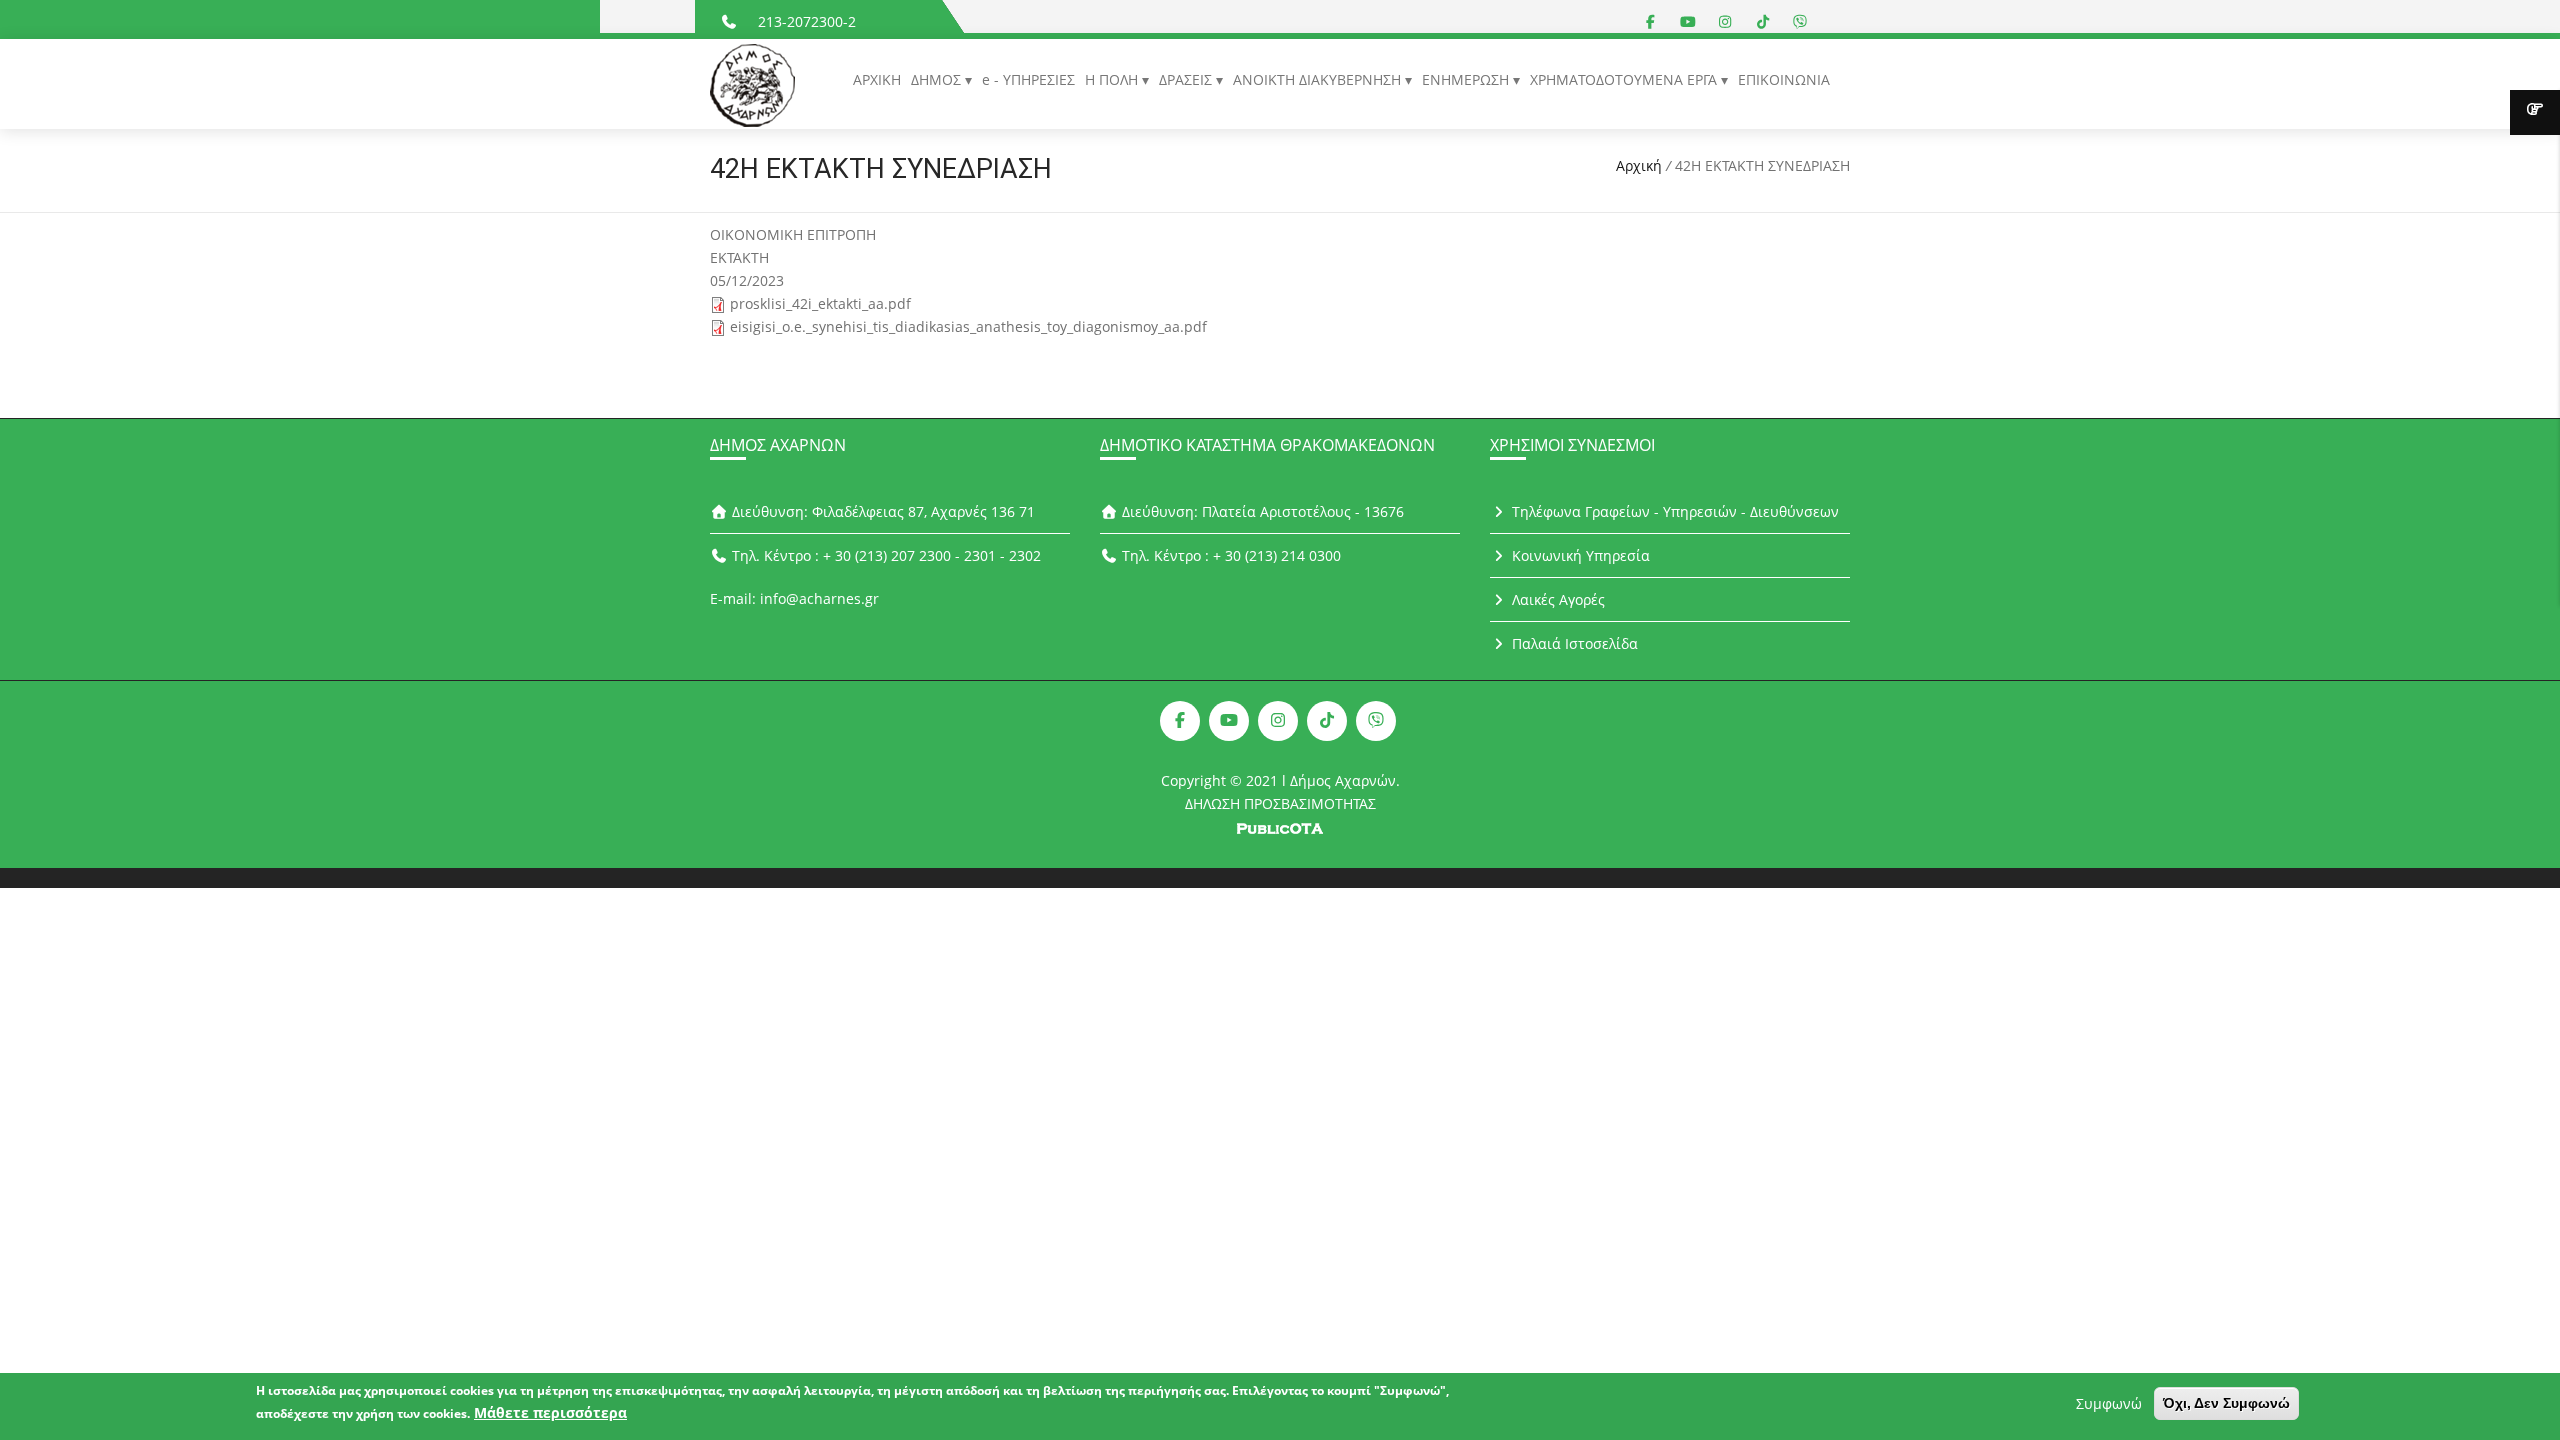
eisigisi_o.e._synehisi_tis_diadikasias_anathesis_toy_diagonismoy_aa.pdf (968, 326)
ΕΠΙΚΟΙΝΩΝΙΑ (1784, 79)
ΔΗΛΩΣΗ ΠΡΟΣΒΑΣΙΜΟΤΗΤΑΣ (1280, 803)
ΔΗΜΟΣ (938, 79)
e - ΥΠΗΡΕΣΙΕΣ (1028, 79)
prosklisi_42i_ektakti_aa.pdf (820, 303)
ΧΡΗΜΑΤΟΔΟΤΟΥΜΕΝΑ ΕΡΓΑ (1625, 79)
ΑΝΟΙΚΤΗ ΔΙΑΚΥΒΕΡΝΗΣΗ (1319, 79)
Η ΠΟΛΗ (1113, 79)
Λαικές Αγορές (1556, 599)
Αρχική (1639, 165)
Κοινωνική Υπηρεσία (1579, 555)
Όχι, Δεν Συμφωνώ (2226, 1403)
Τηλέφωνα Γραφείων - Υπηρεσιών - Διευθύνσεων (1673, 511)
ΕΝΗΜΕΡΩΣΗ (1467, 79)
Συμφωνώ (2109, 1403)
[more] (2535, 112)
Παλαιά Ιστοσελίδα (1573, 643)
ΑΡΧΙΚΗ (877, 79)
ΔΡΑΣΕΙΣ (1187, 79)
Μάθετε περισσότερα (550, 1412)
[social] (1651, 21)
